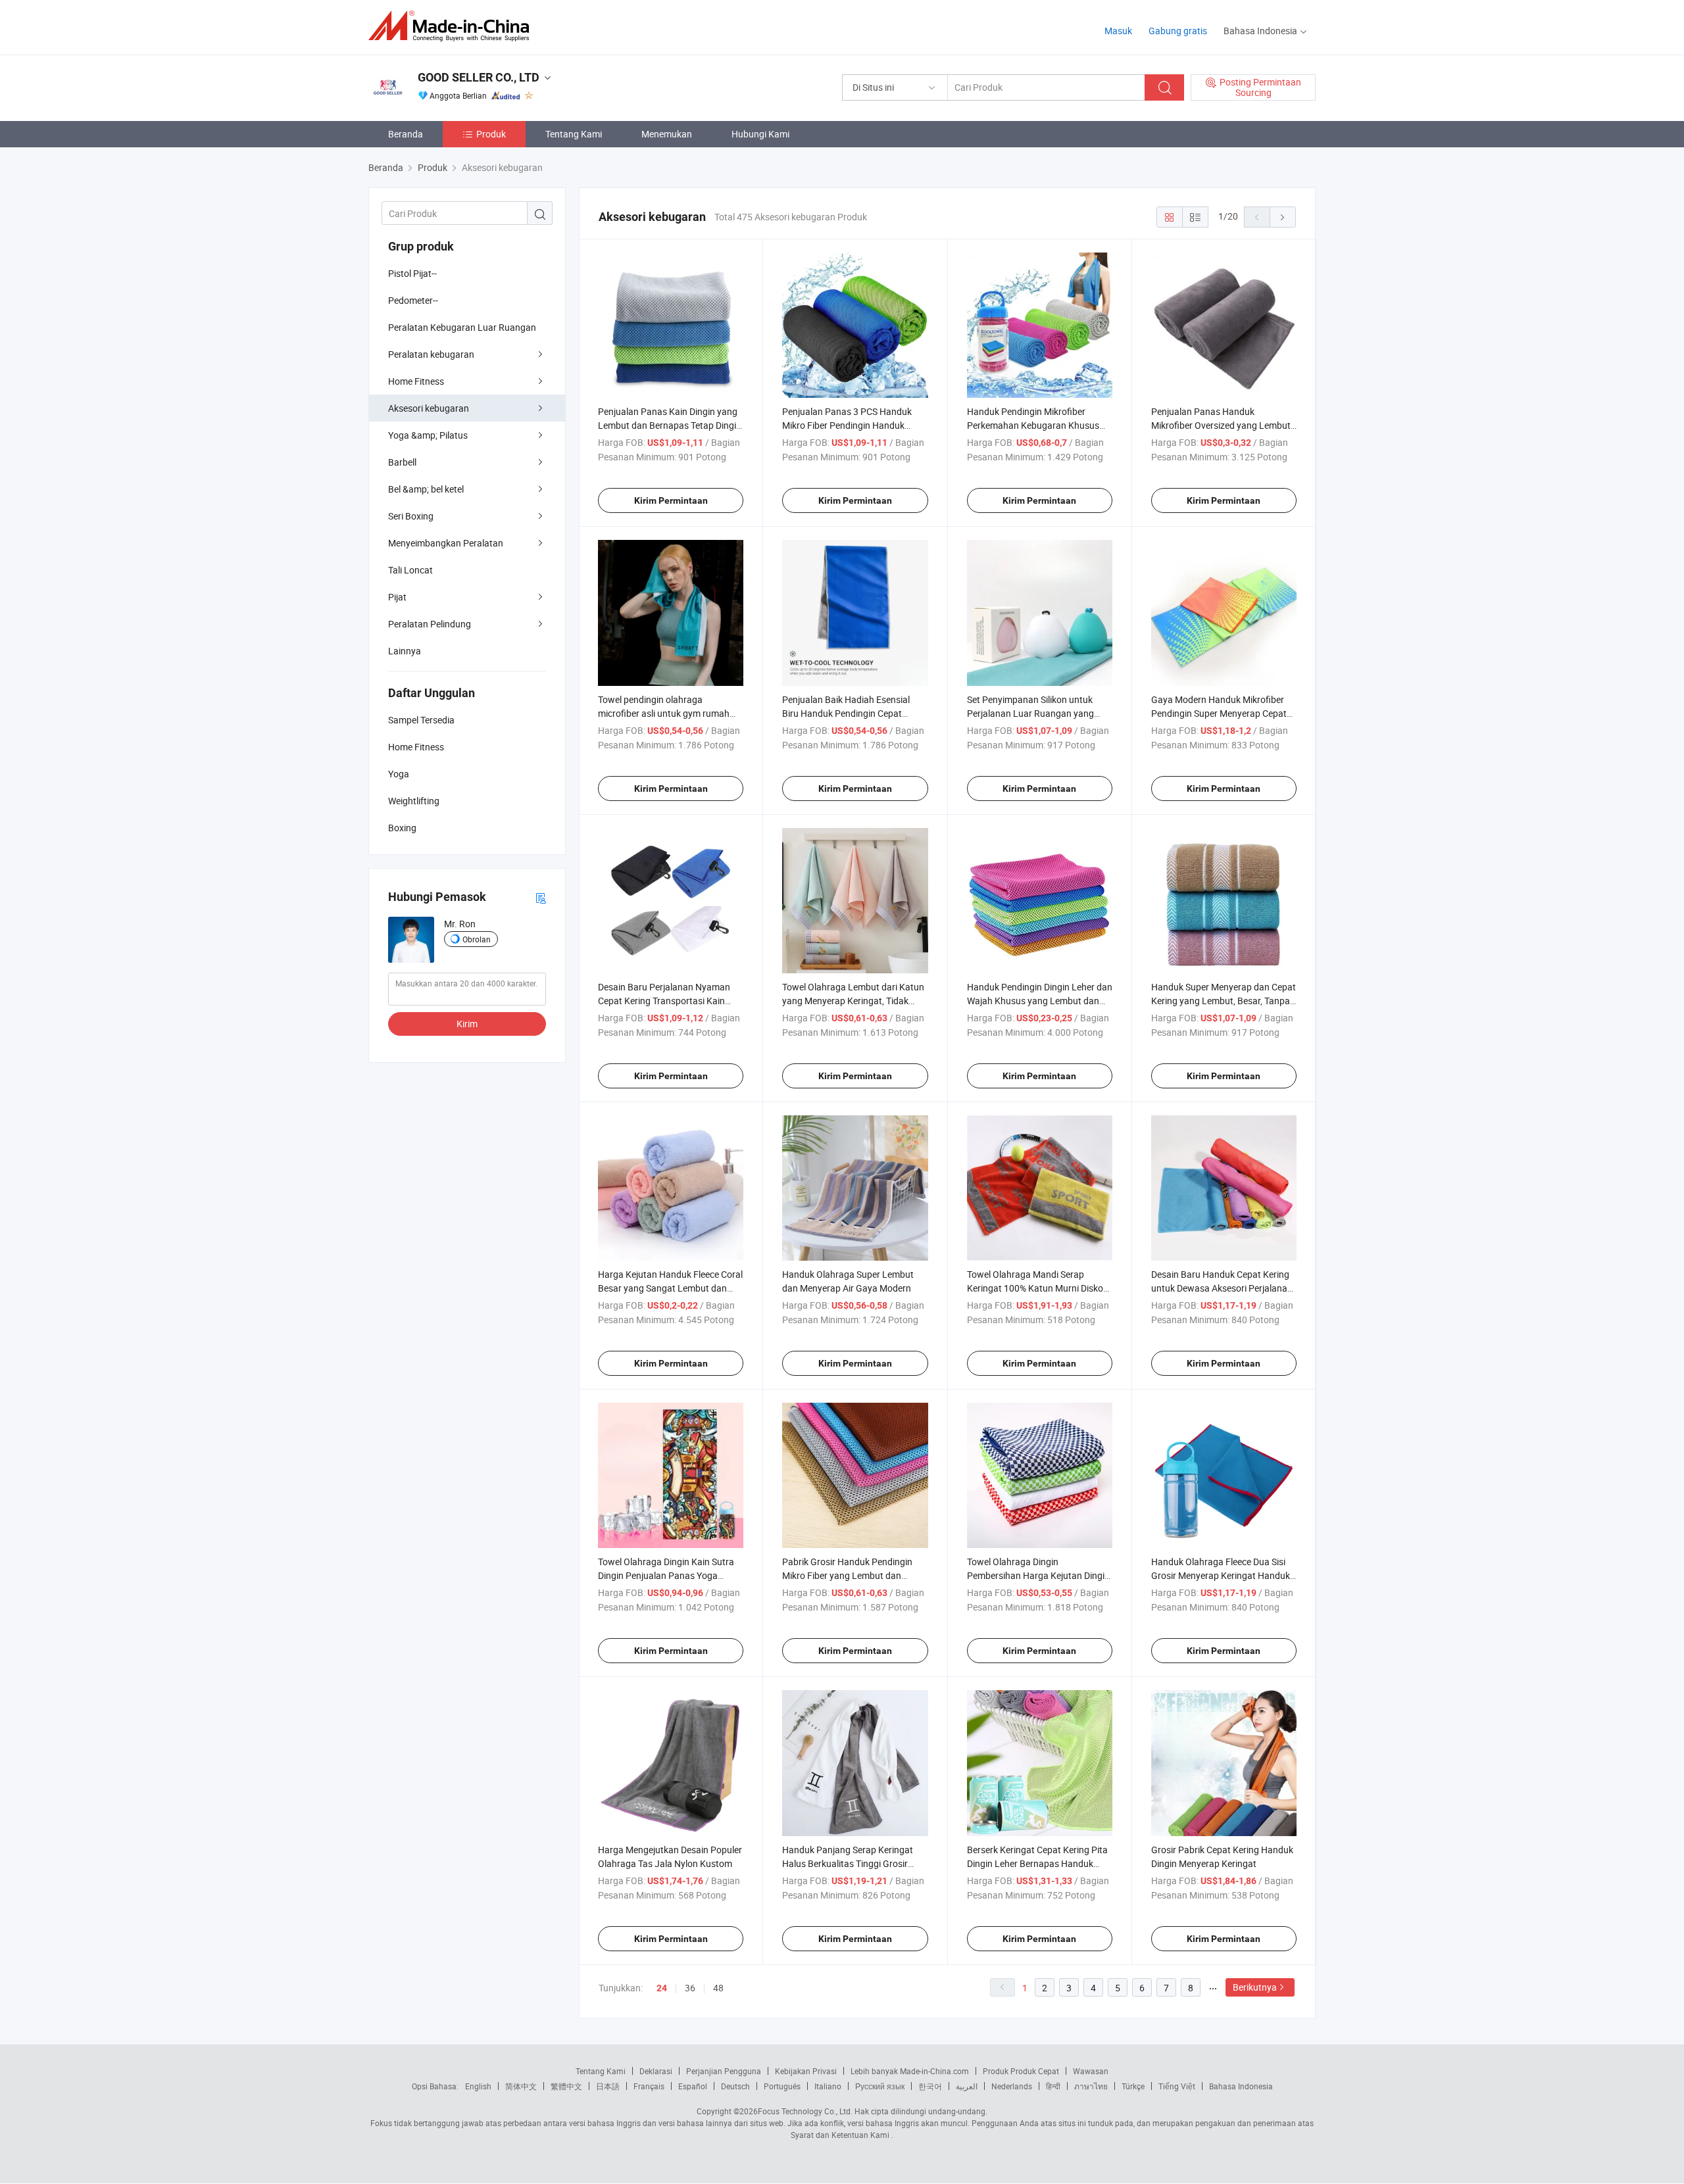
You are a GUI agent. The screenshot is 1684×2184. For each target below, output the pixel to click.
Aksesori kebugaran (429, 408)
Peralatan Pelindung (430, 624)
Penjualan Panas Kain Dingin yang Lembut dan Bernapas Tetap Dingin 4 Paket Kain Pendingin (670, 425)
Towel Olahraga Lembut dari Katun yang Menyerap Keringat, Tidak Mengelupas (853, 1001)
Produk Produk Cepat (1021, 2071)
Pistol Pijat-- (412, 273)
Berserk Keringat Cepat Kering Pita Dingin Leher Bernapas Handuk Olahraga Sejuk (1037, 1863)
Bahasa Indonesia (1241, 2086)
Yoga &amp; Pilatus (428, 435)
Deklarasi (656, 2071)
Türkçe (1133, 2086)
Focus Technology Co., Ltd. (805, 2111)
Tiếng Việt (1177, 2086)
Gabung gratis (1178, 31)
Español (693, 2086)
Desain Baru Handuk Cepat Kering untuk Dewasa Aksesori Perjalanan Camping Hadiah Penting (1222, 1288)
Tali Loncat (410, 570)
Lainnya (405, 651)
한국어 (930, 2086)
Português (782, 2086)
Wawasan (1091, 2071)
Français (649, 2086)
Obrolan (477, 939)
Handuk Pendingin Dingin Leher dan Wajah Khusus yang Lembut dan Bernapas (1040, 1001)
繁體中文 (566, 2086)
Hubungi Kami (760, 134)
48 (718, 1988)
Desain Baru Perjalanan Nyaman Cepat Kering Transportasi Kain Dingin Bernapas (664, 1001)
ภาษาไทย (1091, 2086)
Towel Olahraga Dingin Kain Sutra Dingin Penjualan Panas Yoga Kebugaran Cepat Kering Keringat (666, 1575)
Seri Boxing (411, 516)
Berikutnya (1255, 1987)
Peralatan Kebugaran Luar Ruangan (462, 327)
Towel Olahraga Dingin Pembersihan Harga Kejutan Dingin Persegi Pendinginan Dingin (1038, 1575)
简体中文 (521, 2086)
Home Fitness (416, 381)
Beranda (406, 134)
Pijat (397, 597)
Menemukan (667, 134)
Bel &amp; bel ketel (426, 489)
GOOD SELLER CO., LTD (479, 77)
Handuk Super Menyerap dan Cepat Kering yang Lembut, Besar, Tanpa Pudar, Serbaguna (1224, 1001)
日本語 (608, 2086)
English (478, 2086)
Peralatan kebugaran (431, 354)
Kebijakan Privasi (806, 2071)
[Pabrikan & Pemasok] (453, 26)
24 (662, 1988)
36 (690, 1988)
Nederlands (1012, 2086)
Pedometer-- (413, 300)
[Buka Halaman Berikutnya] (1283, 217)
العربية (967, 2086)
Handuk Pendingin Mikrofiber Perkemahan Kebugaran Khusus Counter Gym (1033, 425)
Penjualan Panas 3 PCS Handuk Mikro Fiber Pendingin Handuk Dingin (847, 425)
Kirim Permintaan (671, 500)
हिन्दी (1053, 2086)
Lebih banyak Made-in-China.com (910, 2071)
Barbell (402, 462)
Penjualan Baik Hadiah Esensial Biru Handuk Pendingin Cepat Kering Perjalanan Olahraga (846, 713)
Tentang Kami (574, 134)
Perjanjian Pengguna (724, 2071)
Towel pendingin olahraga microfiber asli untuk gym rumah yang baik (664, 713)
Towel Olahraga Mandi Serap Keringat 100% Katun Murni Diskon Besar (1038, 1288)
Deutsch (735, 2086)
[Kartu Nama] (541, 897)
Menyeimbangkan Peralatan (446, 543)
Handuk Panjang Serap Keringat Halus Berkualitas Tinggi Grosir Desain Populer (848, 1863)
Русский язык (880, 2086)
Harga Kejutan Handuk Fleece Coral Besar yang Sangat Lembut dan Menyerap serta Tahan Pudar (670, 1288)
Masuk (1118, 31)
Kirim (467, 1024)
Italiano (828, 2086)
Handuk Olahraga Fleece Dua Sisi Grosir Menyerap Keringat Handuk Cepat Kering (1221, 1575)
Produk (491, 134)
